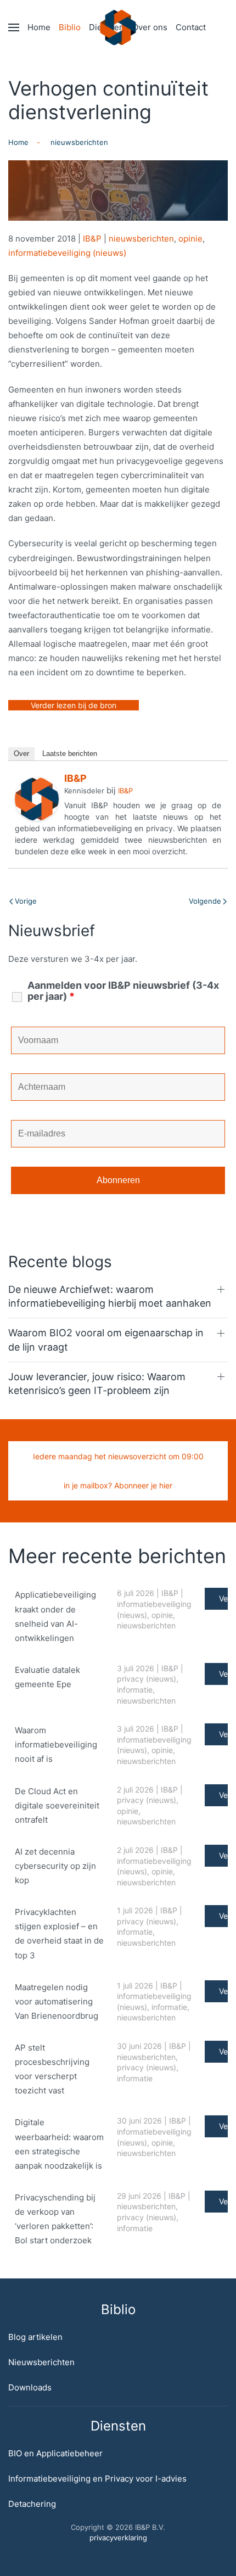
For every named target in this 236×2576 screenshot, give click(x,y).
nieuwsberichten (141, 239)
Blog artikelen (35, 2337)
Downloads (30, 2387)
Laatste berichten (70, 754)
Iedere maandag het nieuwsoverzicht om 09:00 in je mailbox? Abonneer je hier (118, 1471)
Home (39, 27)
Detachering (32, 2504)
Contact (191, 27)
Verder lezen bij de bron (74, 705)
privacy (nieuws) (147, 1679)
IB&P (92, 239)
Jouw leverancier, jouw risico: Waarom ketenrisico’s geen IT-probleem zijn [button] (97, 1384)
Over (21, 754)
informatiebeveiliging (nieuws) (67, 253)
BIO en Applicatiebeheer (55, 2453)
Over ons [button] (150, 27)
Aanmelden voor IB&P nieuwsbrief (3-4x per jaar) (123, 991)
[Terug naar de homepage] (118, 27)
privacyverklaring (118, 2538)
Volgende (205, 901)
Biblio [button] (70, 27)
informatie (135, 1690)
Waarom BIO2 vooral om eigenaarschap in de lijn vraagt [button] (106, 1340)
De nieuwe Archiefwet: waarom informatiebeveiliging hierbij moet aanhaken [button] (110, 1296)
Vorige (26, 901)
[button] (14, 27)
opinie (190, 239)
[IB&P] (37, 799)
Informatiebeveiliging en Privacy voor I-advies (97, 2479)
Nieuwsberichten (41, 2362)
